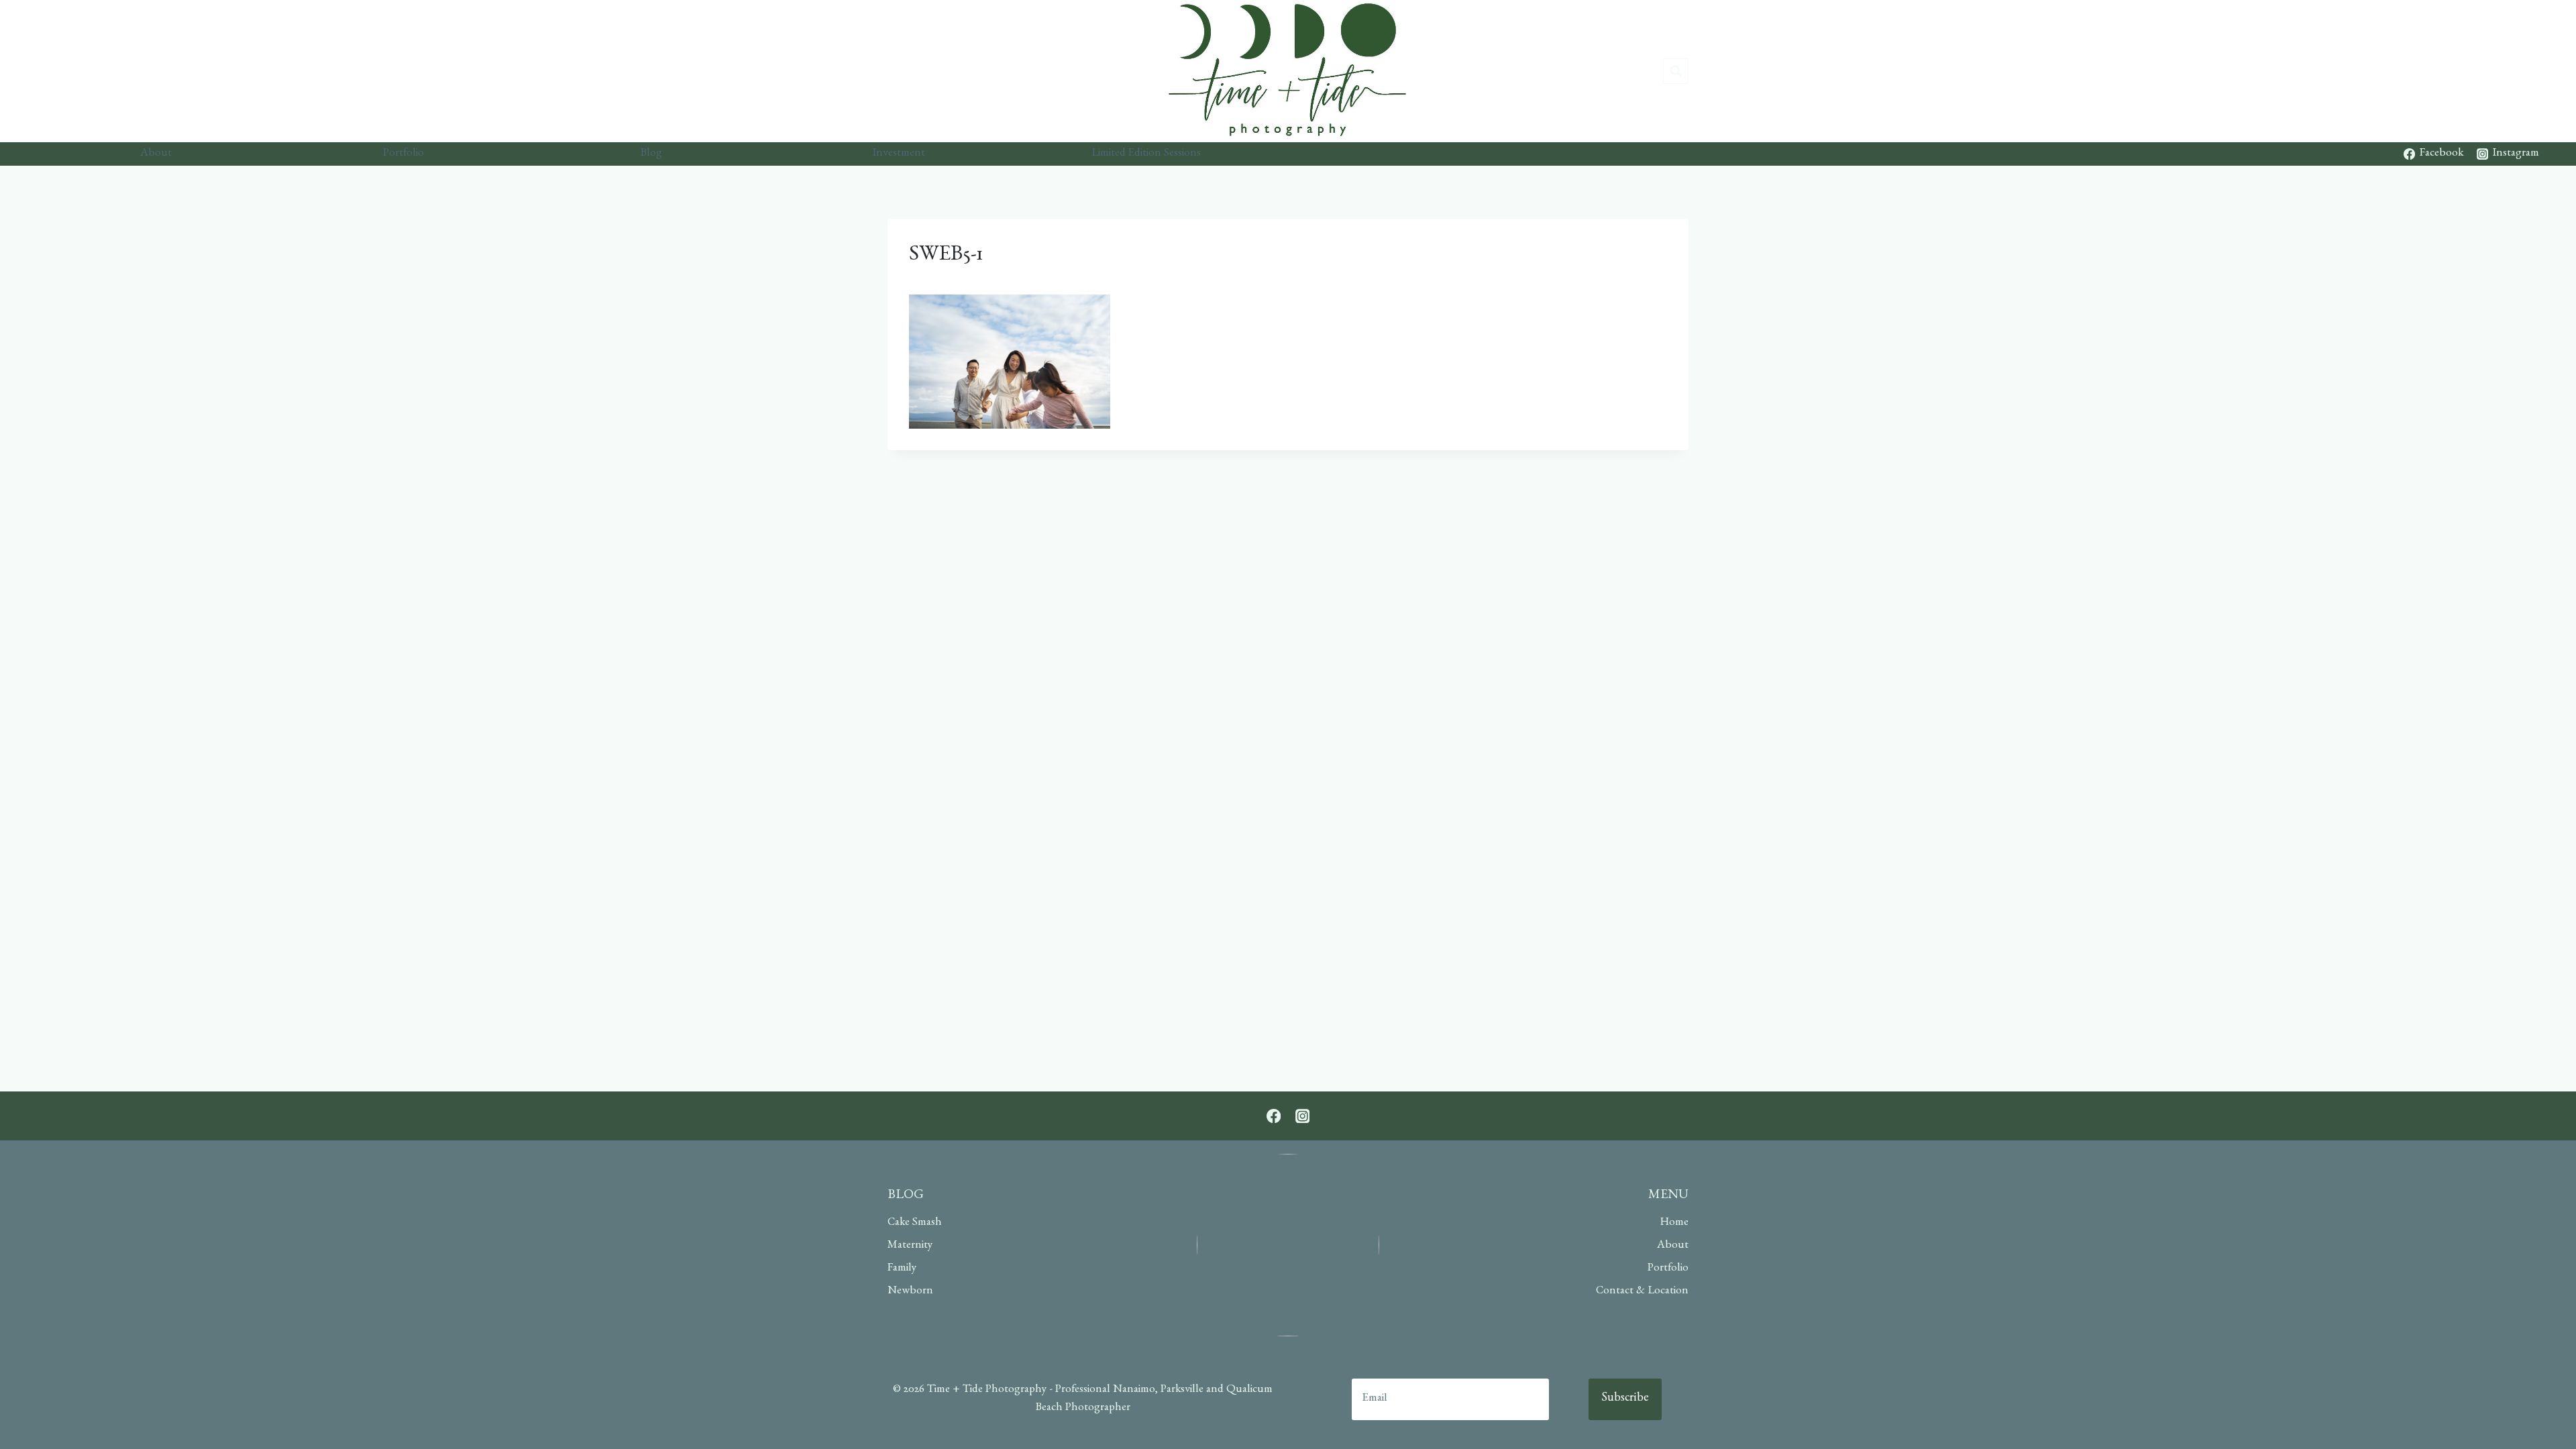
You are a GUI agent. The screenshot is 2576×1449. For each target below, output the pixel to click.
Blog (651, 154)
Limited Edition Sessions (1146, 154)
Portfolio (404, 154)
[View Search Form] (1676, 71)
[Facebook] (1274, 1116)
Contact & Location (1642, 1292)
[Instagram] (1302, 1116)
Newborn (910, 1292)
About (156, 154)
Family (902, 1269)
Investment (899, 154)
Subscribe (1625, 1399)
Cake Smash (915, 1223)
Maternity (910, 1246)
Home (1674, 1223)
